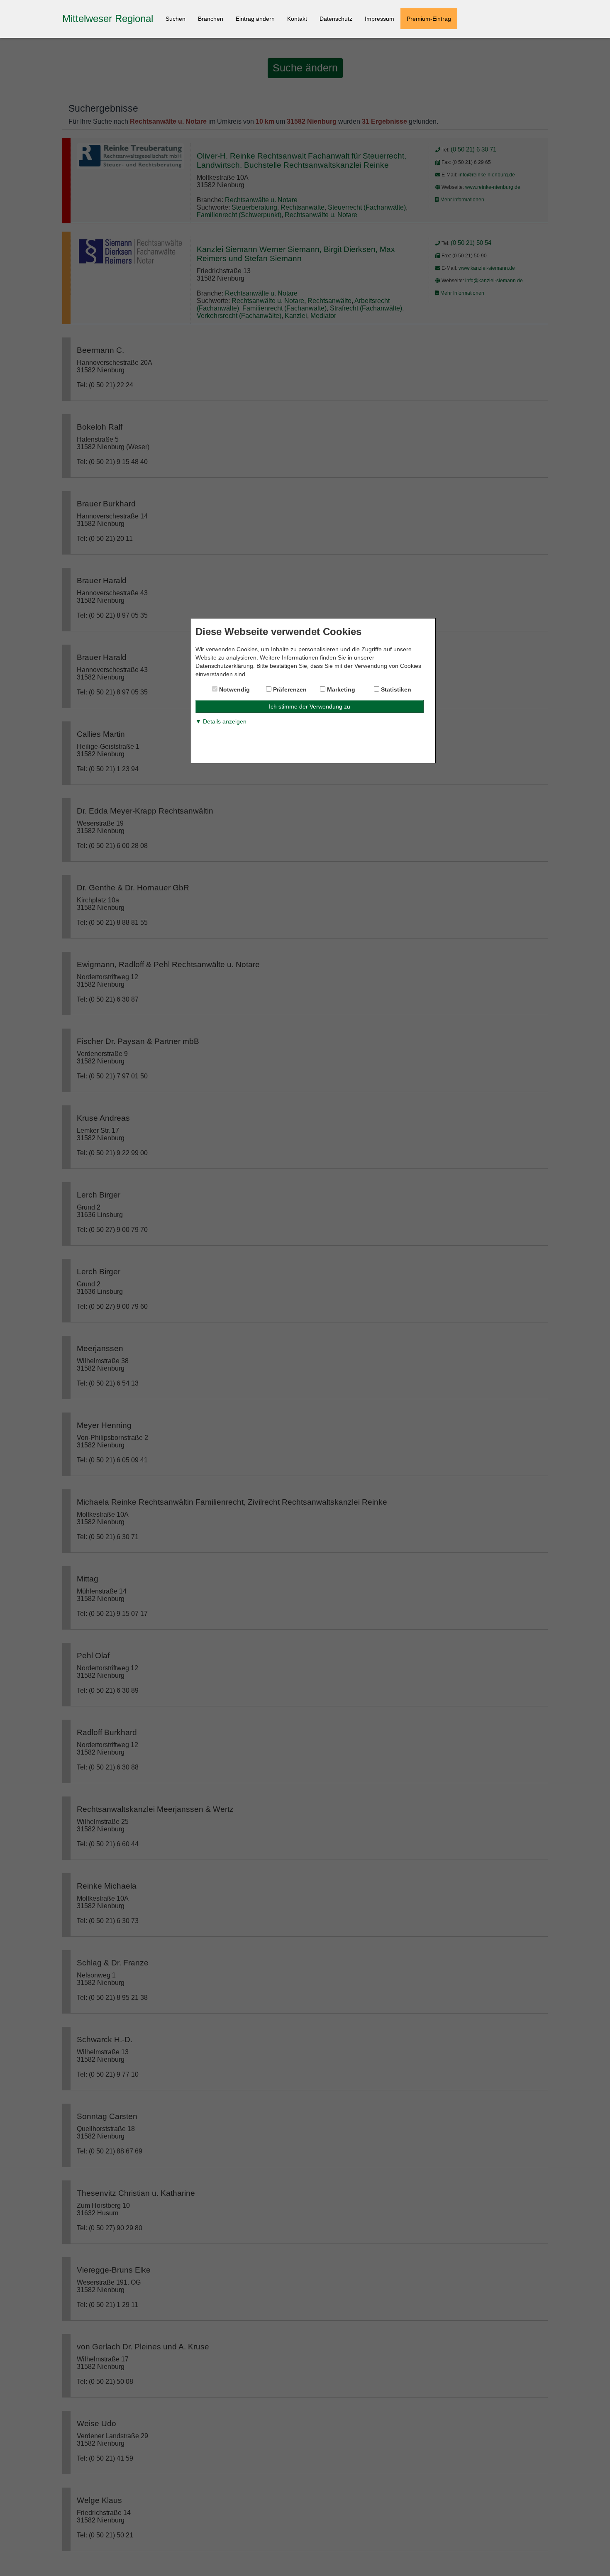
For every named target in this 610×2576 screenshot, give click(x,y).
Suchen (176, 19)
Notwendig (234, 689)
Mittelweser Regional (108, 18)
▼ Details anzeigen (221, 721)
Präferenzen (289, 689)
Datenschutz (336, 19)
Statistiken (395, 689)
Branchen (211, 19)
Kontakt (297, 19)
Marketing (340, 689)
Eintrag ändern (255, 19)
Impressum (379, 19)
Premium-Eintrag (429, 19)
